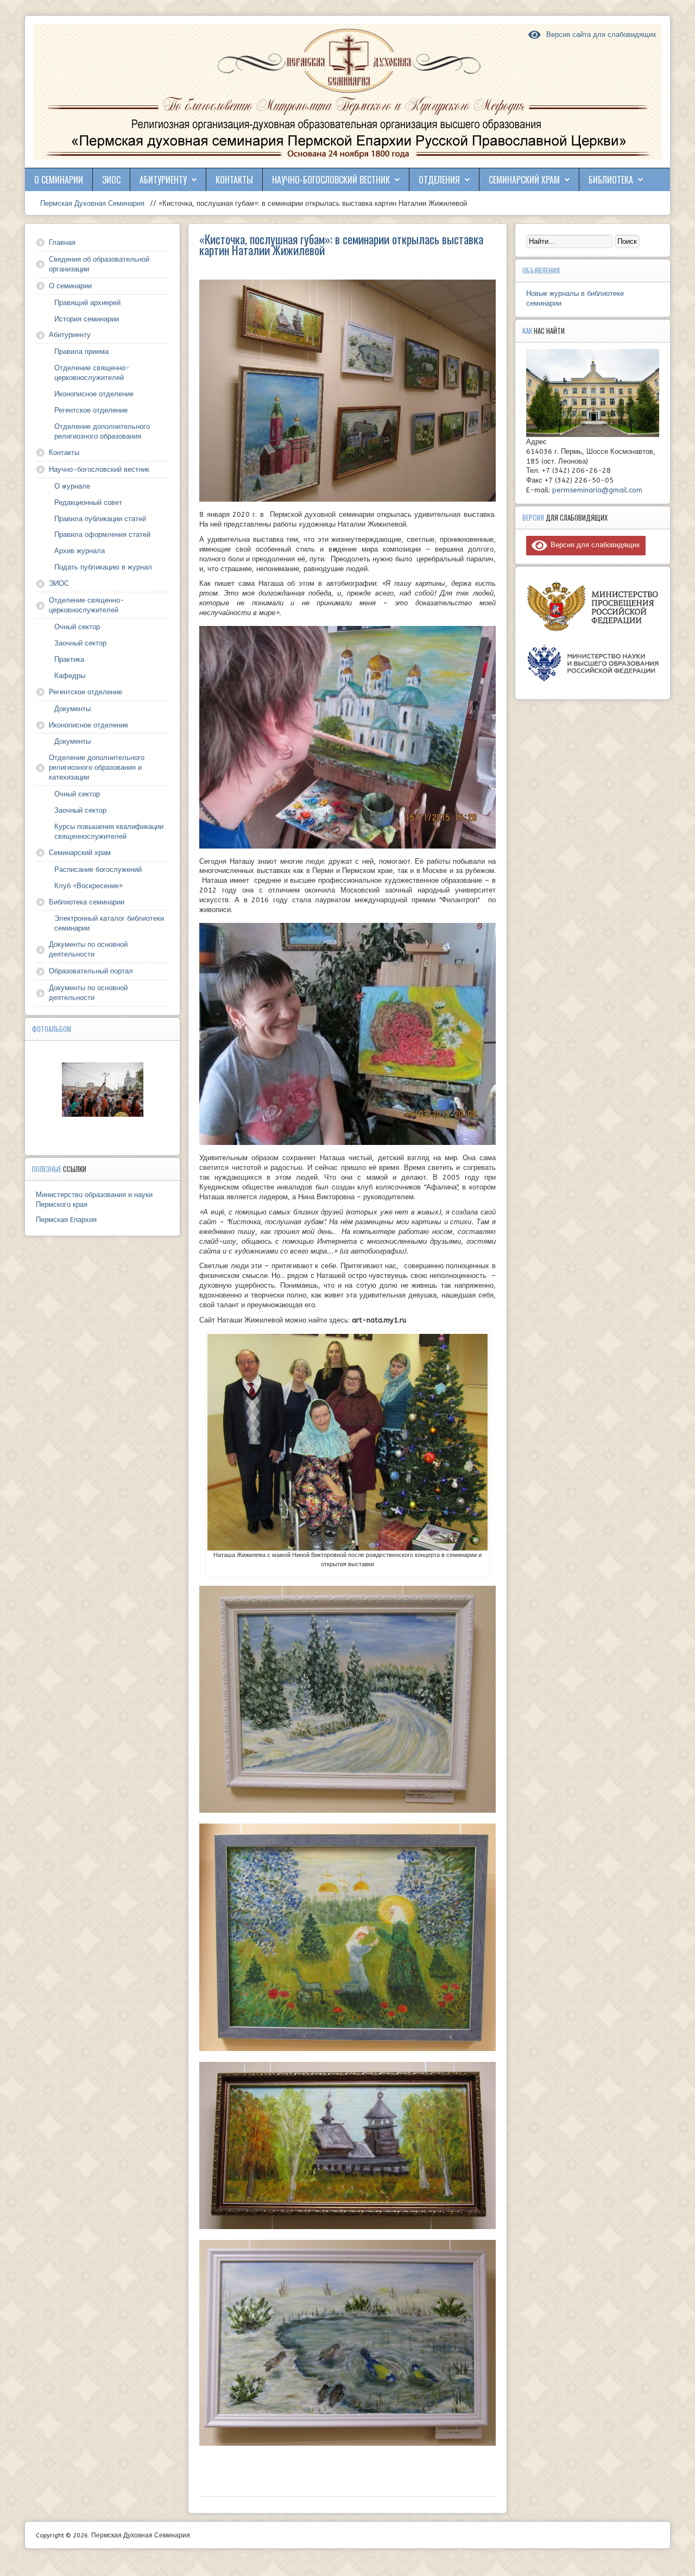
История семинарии (87, 319)
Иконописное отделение (94, 394)
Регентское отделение (91, 410)
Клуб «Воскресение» (89, 886)
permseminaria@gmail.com (597, 490)
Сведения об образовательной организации (99, 264)
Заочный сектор (80, 643)
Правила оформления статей (102, 534)
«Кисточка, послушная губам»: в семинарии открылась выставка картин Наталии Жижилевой (341, 244)
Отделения (439, 180)
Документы (72, 709)
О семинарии (59, 180)
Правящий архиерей (87, 303)
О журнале (72, 486)
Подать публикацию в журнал (103, 567)
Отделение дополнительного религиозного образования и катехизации (97, 767)
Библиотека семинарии (87, 902)
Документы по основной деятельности (88, 949)
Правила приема (81, 352)
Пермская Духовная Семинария (91, 203)
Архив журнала (80, 551)
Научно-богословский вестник (331, 180)
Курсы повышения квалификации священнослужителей (109, 831)
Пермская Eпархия (66, 1220)
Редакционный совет (88, 502)
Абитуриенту (163, 180)
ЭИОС (111, 180)
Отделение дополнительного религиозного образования (102, 431)
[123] (103, 1090)
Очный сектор (77, 627)
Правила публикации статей (100, 519)
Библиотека (611, 180)
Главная (62, 242)
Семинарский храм (524, 180)
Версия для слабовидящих (594, 545)
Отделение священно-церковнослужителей (92, 373)
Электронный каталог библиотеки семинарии (109, 923)
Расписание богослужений (98, 869)
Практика (69, 659)
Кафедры (70, 676)
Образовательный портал (91, 971)
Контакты (234, 180)
